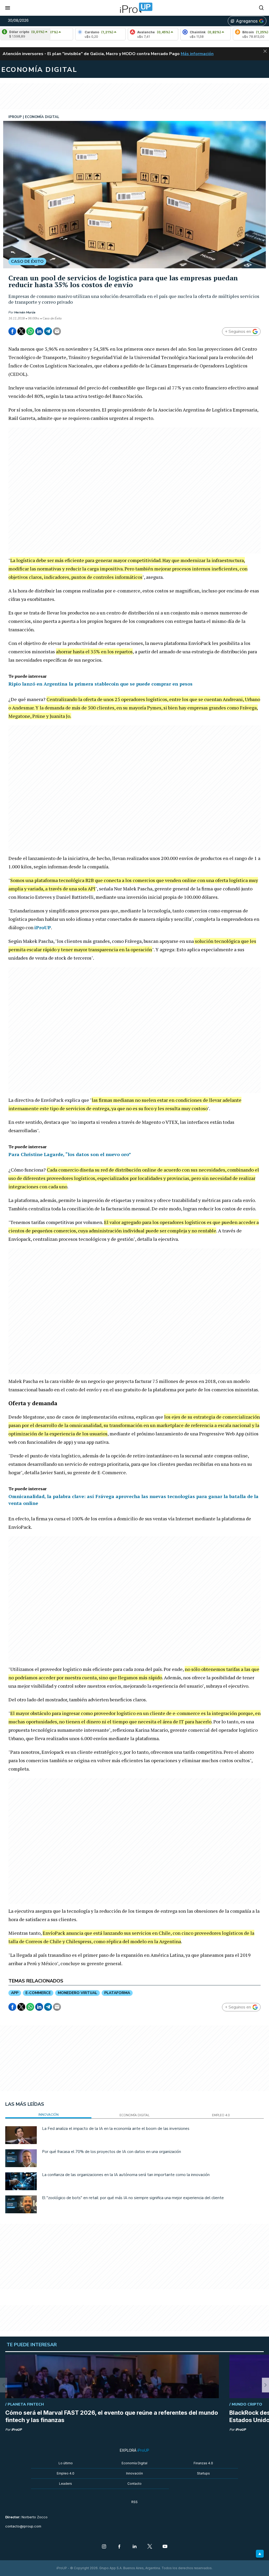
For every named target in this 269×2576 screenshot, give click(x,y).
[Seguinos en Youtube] (165, 2547)
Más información (197, 54)
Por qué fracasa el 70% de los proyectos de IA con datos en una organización (112, 2152)
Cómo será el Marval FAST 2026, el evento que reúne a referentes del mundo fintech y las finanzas (112, 2416)
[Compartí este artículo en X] (21, 331)
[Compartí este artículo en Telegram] (48, 331)
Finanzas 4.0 (203, 2463)
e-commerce (38, 1993)
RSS (134, 2502)
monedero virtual (77, 1993)
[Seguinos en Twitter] (150, 2547)
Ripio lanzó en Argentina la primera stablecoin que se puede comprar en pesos (100, 684)
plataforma (117, 1993)
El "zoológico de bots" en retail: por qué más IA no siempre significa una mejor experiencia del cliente (133, 2198)
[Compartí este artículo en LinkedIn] (39, 331)
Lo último (66, 2463)
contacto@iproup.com (23, 2526)
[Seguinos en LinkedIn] (134, 2547)
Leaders (66, 2484)
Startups (203, 2473)
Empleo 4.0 (66, 2473)
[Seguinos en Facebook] (119, 2547)
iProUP (43, 927)
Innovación (134, 2473)
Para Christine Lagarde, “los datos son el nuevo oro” (70, 1154)
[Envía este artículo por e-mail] (57, 331)
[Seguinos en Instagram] (104, 2547)
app (15, 1993)
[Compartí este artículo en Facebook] (12, 331)
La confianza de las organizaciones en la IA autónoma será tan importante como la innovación (126, 2175)
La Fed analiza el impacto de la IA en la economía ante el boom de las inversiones (116, 2129)
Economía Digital (134, 2463)
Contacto (134, 2484)
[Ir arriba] (260, 2554)
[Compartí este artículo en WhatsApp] (30, 331)
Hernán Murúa (25, 312)
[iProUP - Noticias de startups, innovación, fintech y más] (134, 8)
